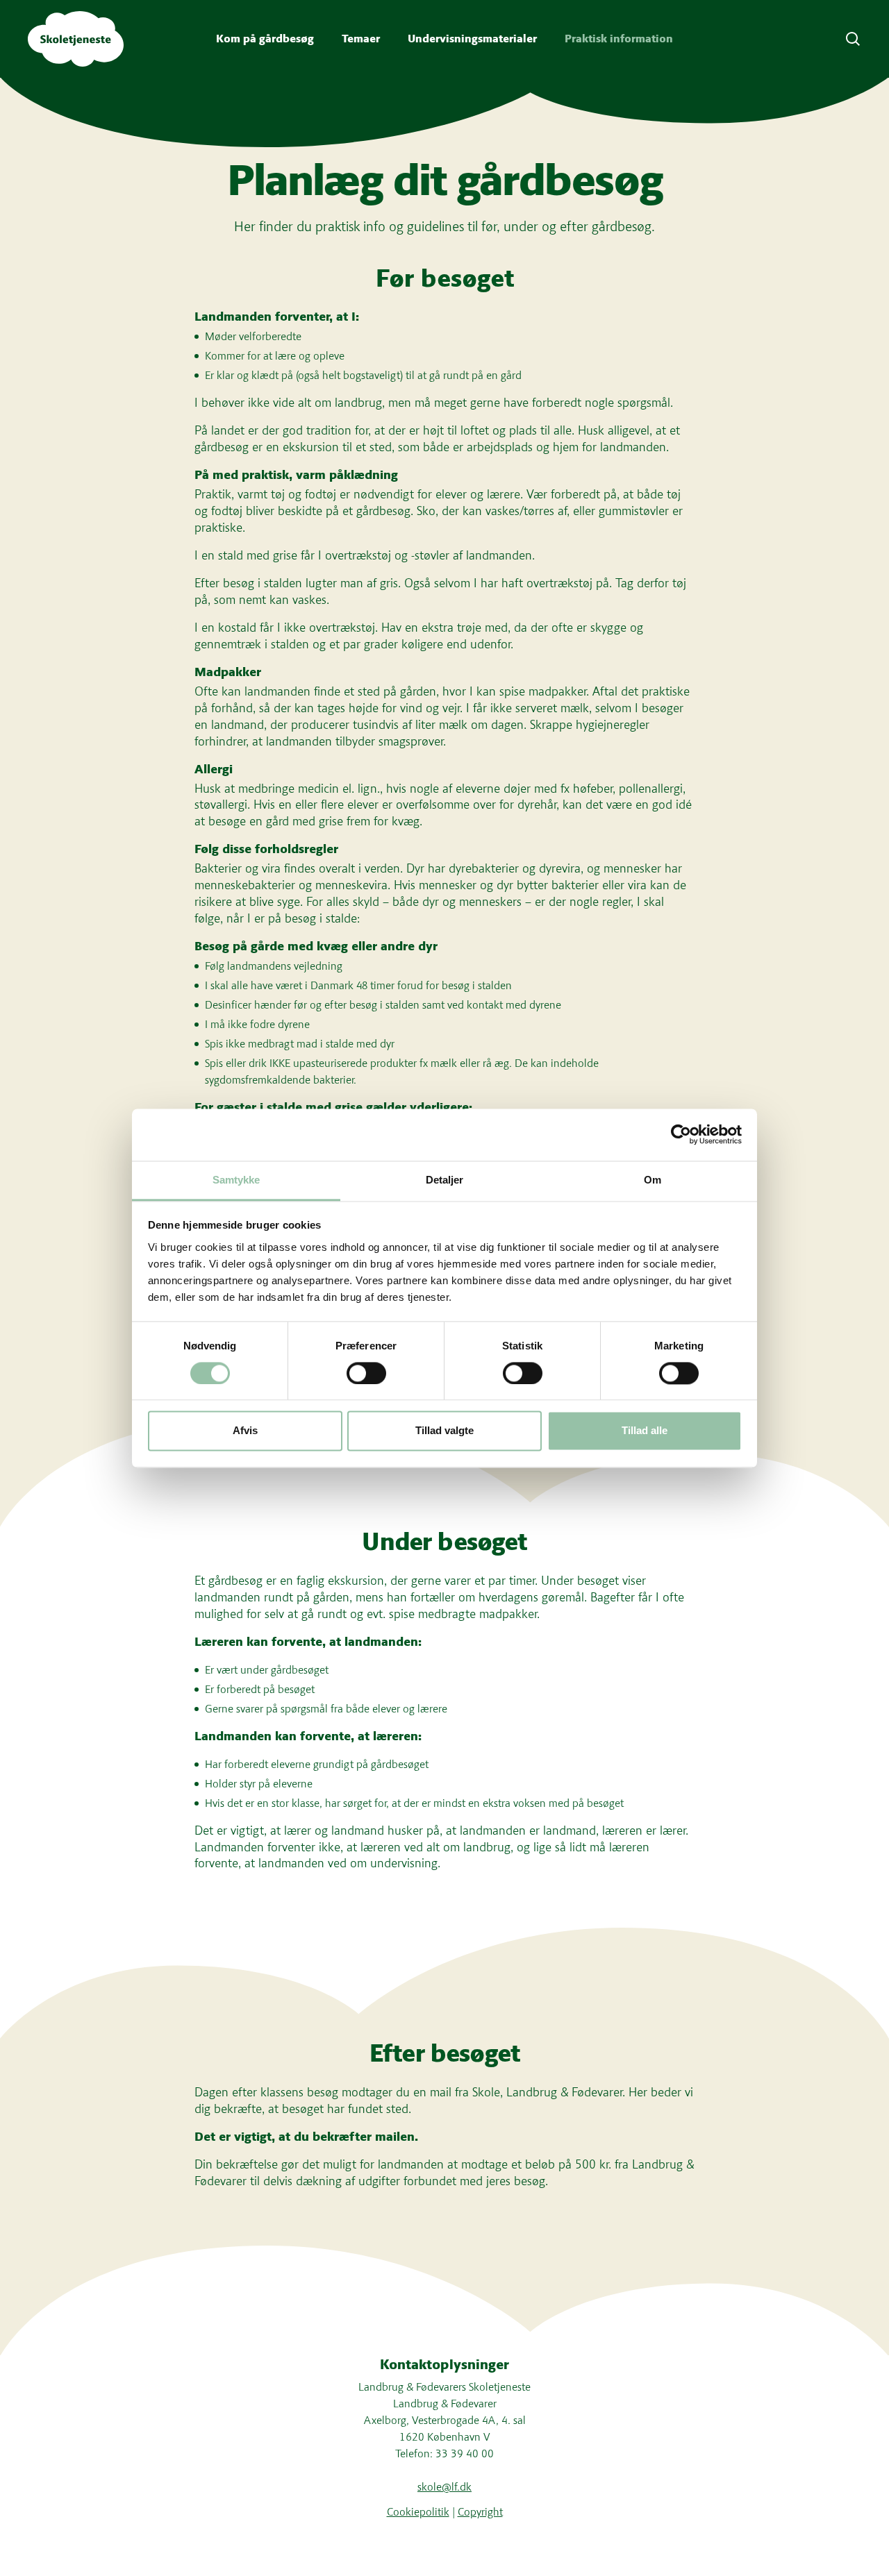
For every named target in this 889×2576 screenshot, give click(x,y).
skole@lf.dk (444, 2487)
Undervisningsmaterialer (472, 39)
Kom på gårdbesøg (265, 39)
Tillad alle (645, 1431)
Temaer (361, 39)
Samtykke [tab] (236, 1180)
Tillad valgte (444, 1431)
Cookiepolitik (418, 2512)
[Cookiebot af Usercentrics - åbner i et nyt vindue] (681, 1134)
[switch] (366, 1373)
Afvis (245, 1431)
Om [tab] (653, 1180)
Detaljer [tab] (445, 1180)
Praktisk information (619, 39)
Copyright (480, 2512)
